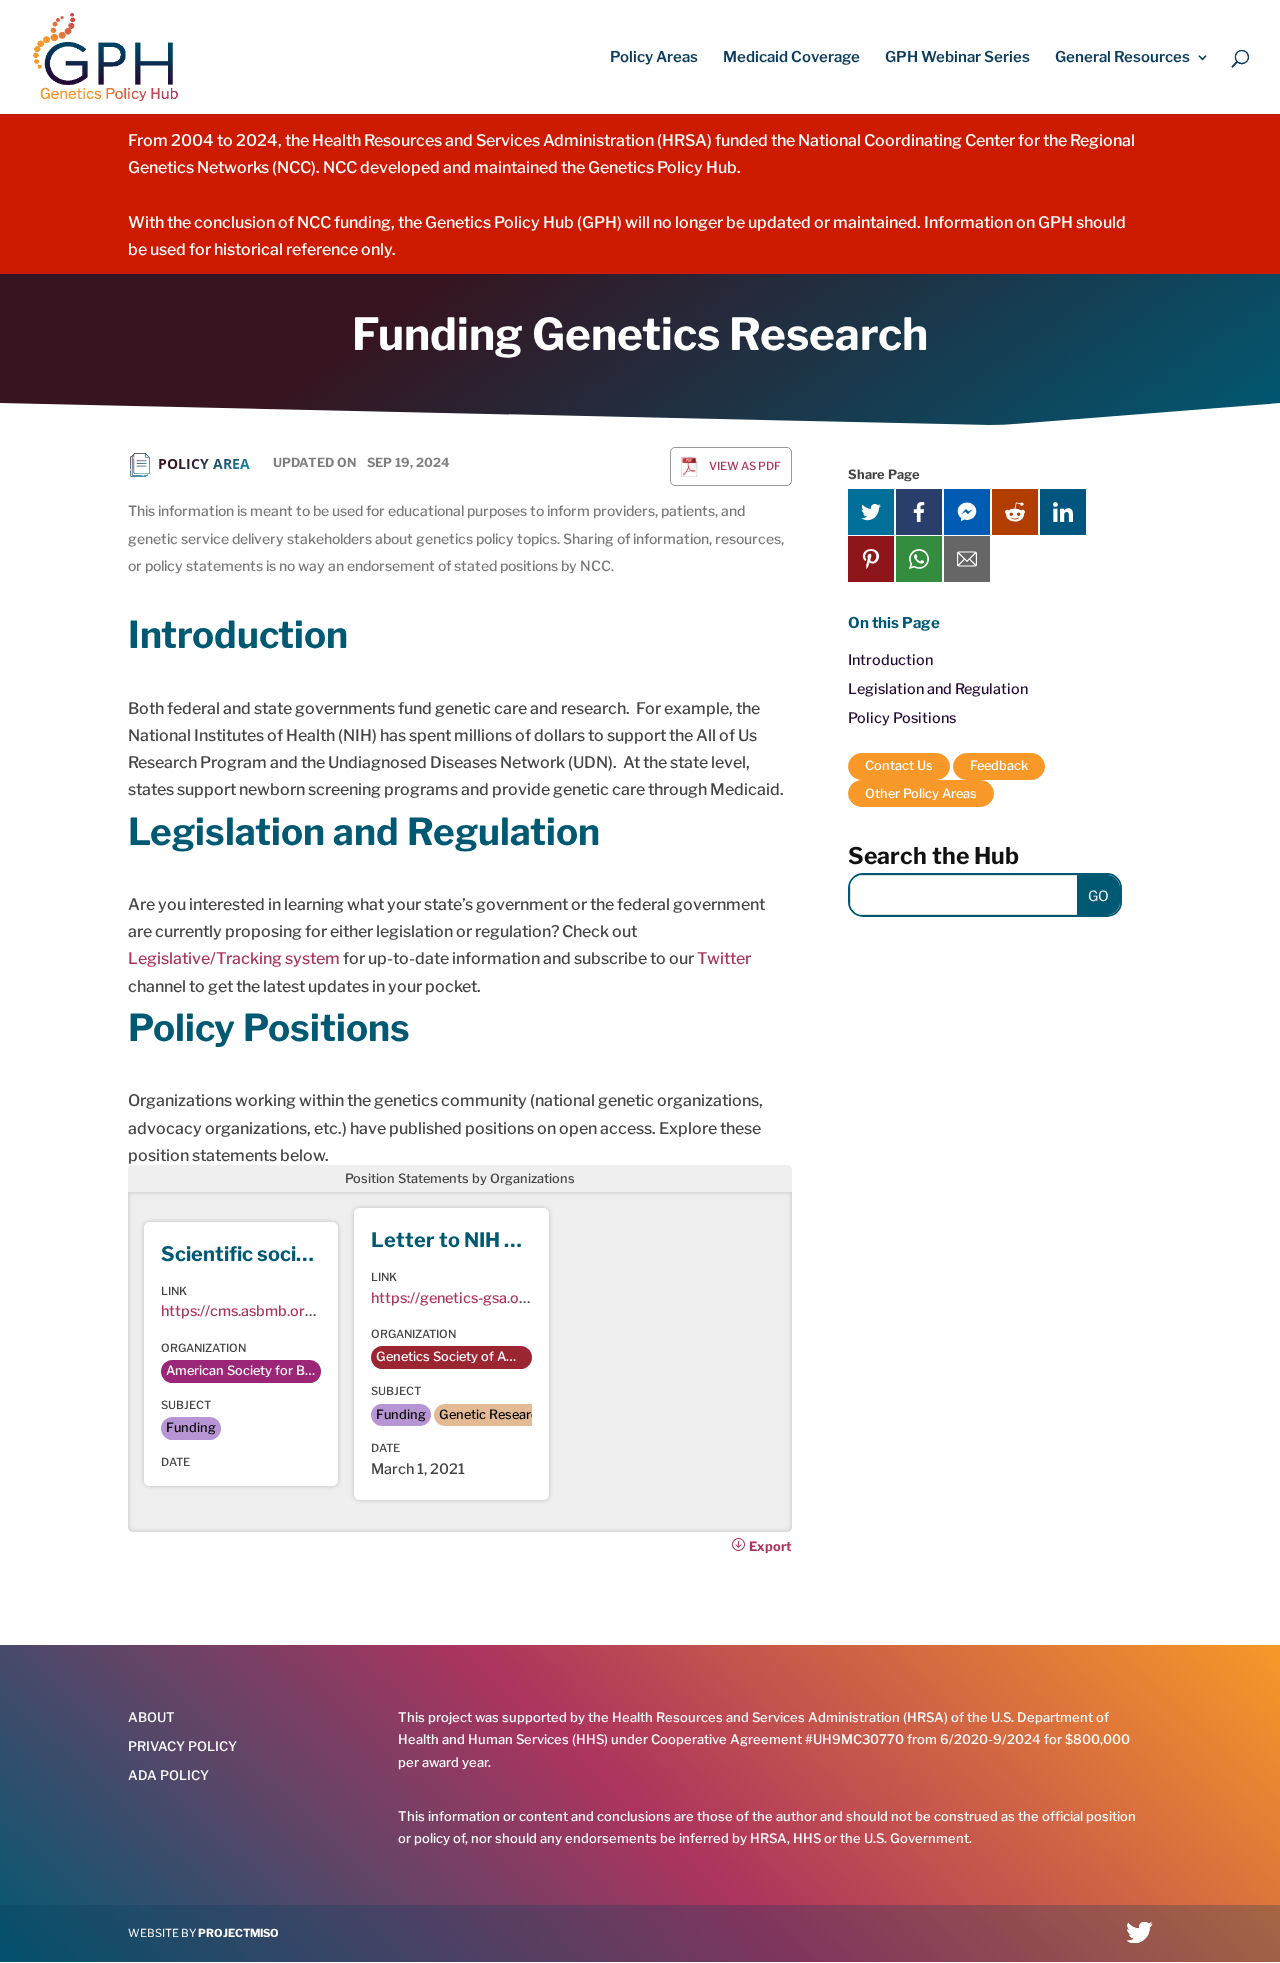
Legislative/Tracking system (234, 958)
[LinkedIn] (1063, 512)
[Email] (967, 559)
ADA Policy (168, 1775)
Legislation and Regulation (938, 689)
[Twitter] (871, 512)
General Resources (1122, 58)
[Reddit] (1015, 512)
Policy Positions (902, 718)
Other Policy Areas (921, 793)
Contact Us (899, 765)
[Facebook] (919, 512)
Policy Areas (654, 58)
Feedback (999, 765)
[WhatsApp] (919, 559)
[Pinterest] (871, 559)
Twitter (724, 958)
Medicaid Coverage (791, 58)
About (151, 1717)
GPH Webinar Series (957, 58)
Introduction (890, 660)
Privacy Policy (182, 1746)
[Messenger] (967, 512)
